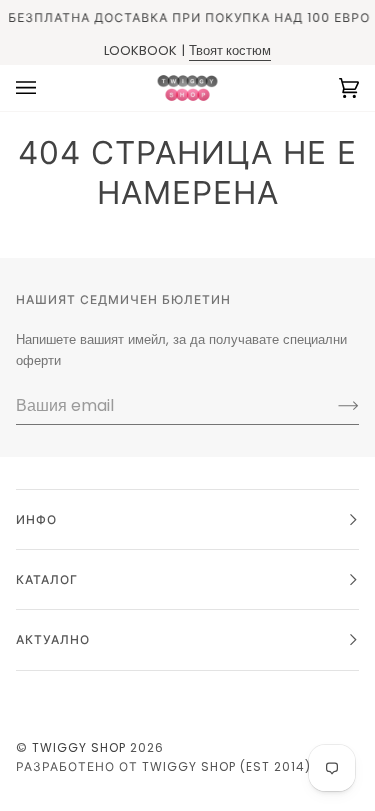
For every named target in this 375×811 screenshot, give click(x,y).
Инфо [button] (36, 519)
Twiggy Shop (79, 747)
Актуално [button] (53, 639)
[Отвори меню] (46, 88)
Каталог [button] (47, 579)
